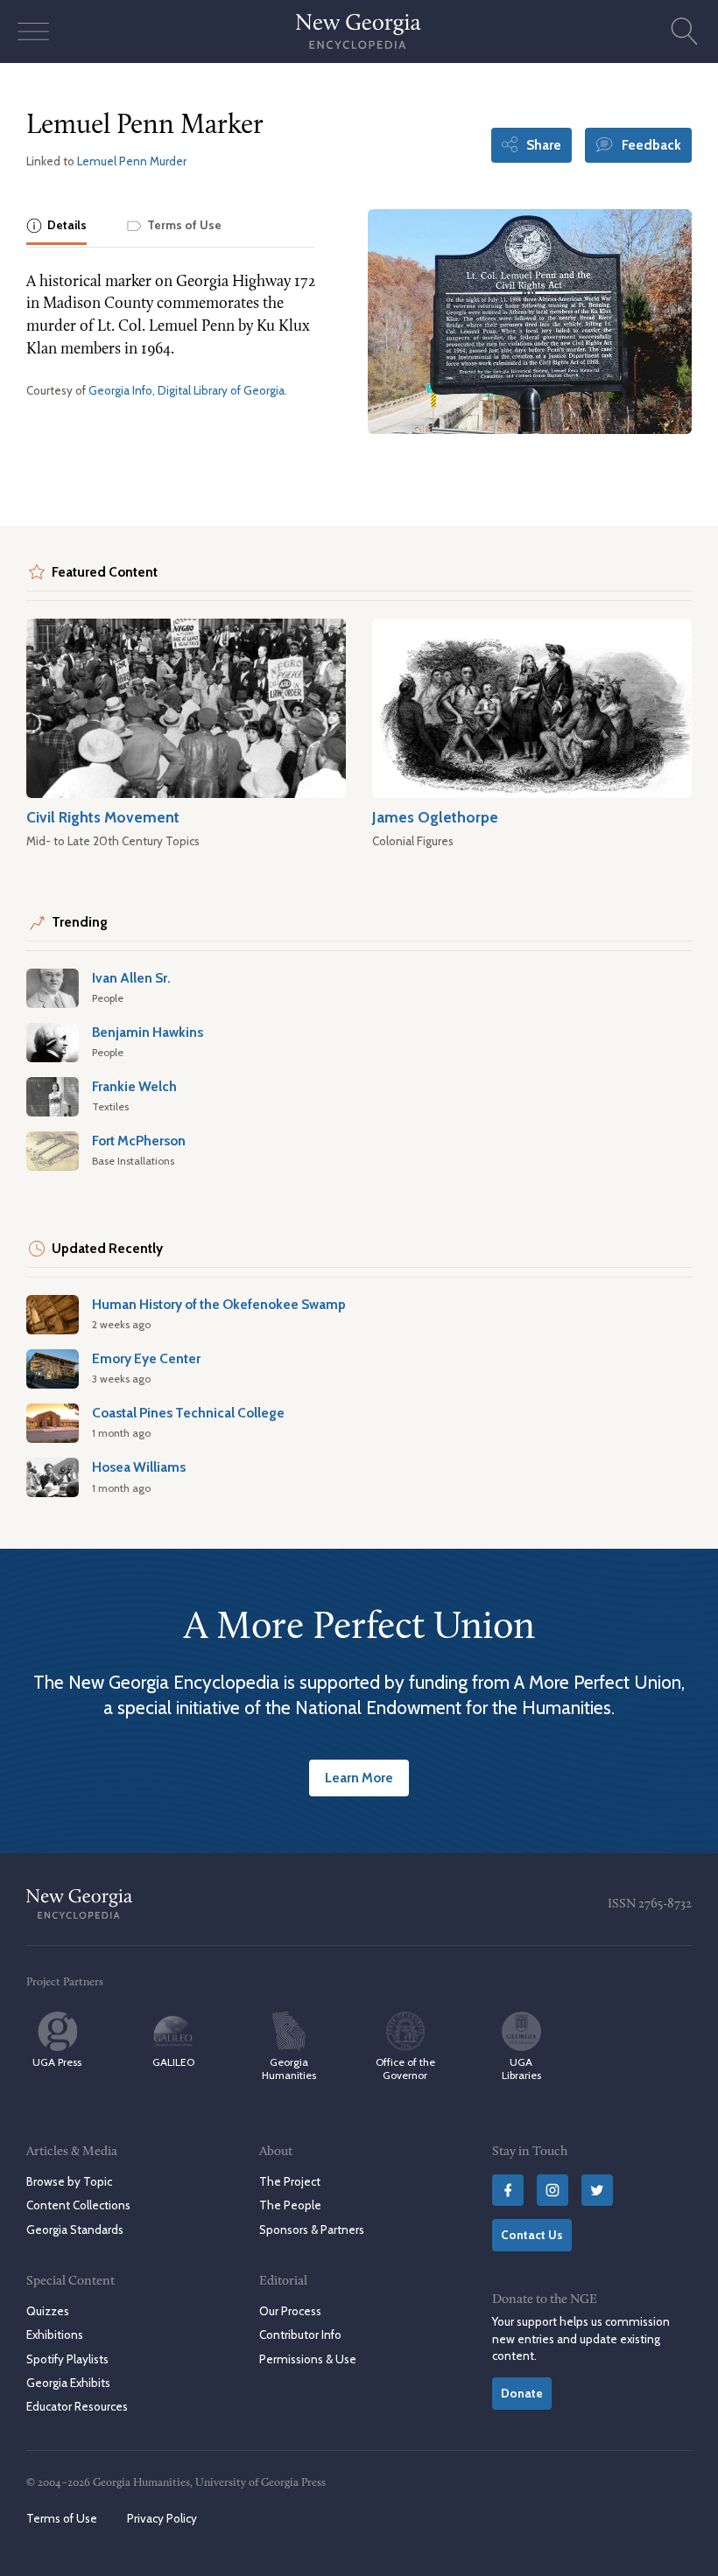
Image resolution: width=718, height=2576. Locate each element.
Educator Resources (77, 2406)
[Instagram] (553, 2190)
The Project (290, 2181)
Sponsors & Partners (312, 2229)
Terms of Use (62, 2518)
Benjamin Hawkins (148, 1032)
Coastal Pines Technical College (188, 1413)
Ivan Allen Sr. (131, 978)
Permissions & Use (308, 2359)
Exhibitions (55, 2334)
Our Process (290, 2311)
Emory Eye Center (146, 1358)
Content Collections (78, 2205)
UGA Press (57, 2062)
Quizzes (48, 2311)
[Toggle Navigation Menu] (33, 31)
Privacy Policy (162, 2518)
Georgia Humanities (289, 2068)
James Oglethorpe (435, 817)
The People (290, 2205)
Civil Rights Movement (103, 817)
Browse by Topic (69, 2181)
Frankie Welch (134, 1086)
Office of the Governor (405, 2068)
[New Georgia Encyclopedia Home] (359, 31)
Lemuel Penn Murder (132, 161)
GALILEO (173, 2062)
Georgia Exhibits (68, 2383)
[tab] (56, 227)
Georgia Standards (75, 2229)
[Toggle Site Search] (685, 31)
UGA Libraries (521, 2068)
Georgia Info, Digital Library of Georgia (187, 390)
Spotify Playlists (67, 2359)
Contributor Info (300, 2334)
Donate (522, 2393)
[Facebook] (508, 2190)
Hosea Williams (139, 1467)
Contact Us (532, 2235)
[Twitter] (597, 2190)
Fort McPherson (139, 1141)
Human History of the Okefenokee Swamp (219, 1304)
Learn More (359, 1778)
